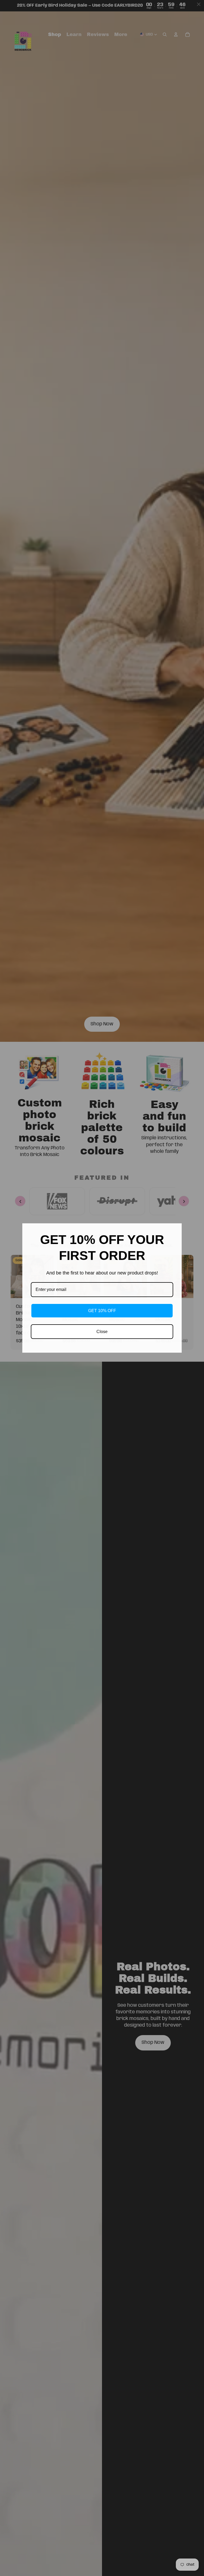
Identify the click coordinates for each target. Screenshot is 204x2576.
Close (102, 1332)
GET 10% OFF (102, 1311)
